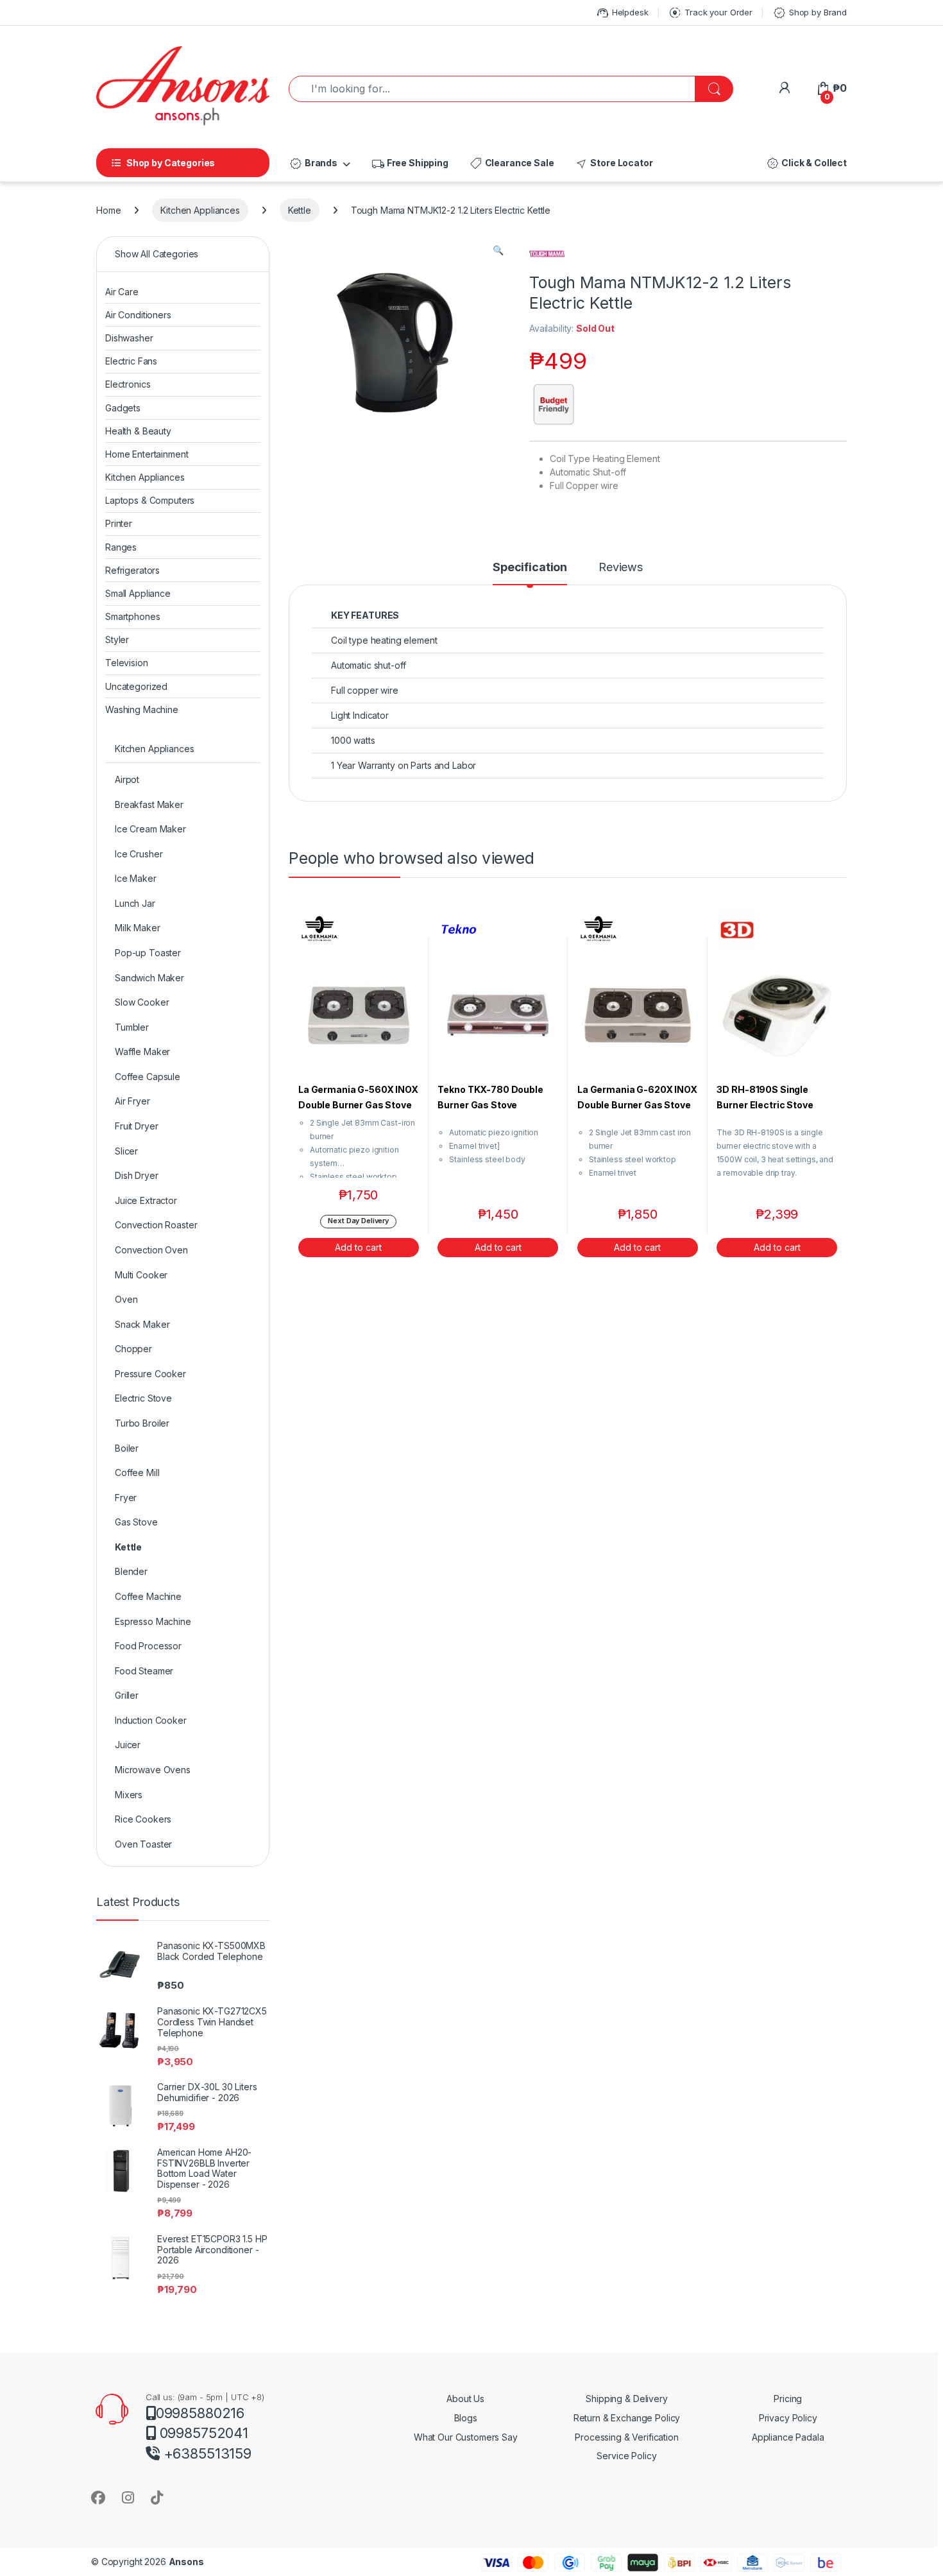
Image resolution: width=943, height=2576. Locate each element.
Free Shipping (410, 164)
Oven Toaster (143, 1844)
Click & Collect (806, 164)
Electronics (128, 384)
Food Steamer (144, 1671)
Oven (126, 1299)
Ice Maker (136, 878)
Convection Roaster (156, 1225)
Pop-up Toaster (148, 953)
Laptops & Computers (150, 500)
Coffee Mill (137, 1473)
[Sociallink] (98, 2497)
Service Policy (626, 2456)
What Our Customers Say (466, 2437)
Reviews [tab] (621, 568)
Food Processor (148, 1646)
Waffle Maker (142, 1052)
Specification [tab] (530, 568)
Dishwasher (129, 338)
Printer (119, 523)
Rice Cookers (143, 1819)
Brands (313, 164)
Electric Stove (143, 1398)
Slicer (126, 1151)
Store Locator (613, 164)
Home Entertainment (147, 454)
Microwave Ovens (153, 1770)
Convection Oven (151, 1250)
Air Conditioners (138, 315)
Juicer (128, 1745)
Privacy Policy (788, 2418)
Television (127, 663)
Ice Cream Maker (150, 829)
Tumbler (132, 1027)
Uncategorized (136, 686)
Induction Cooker (151, 1720)
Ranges (121, 547)
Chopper (133, 1349)
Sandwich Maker (149, 978)
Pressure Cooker (150, 1374)
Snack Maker (142, 1324)
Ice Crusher (139, 854)
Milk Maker (138, 928)
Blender (131, 1571)
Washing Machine (142, 709)
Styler (117, 640)
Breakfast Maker (149, 804)
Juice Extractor (146, 1200)
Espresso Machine (153, 1621)
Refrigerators (132, 570)
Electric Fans (131, 361)
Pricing (788, 2399)
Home (108, 210)
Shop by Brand (810, 13)
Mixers (129, 1795)
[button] (498, 250)
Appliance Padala (788, 2437)
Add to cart (358, 1247)
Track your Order (710, 13)
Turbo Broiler (142, 1423)
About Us (465, 2399)
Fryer (126, 1498)
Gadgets (123, 408)
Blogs (466, 2418)
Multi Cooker (141, 1275)
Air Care (122, 292)
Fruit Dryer (136, 1126)
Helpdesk (622, 13)
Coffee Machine (148, 1596)
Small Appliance (138, 593)
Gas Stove (136, 1522)
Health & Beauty (138, 431)
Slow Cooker (142, 1002)
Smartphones (132, 616)
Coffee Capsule (148, 1077)
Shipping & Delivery (626, 2399)
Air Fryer (132, 1101)
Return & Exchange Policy (627, 2418)
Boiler (127, 1448)
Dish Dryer (137, 1175)
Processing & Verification (627, 2437)
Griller (127, 1695)
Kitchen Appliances (200, 210)
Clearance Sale (512, 164)
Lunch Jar (135, 903)
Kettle (300, 210)
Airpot (127, 779)
